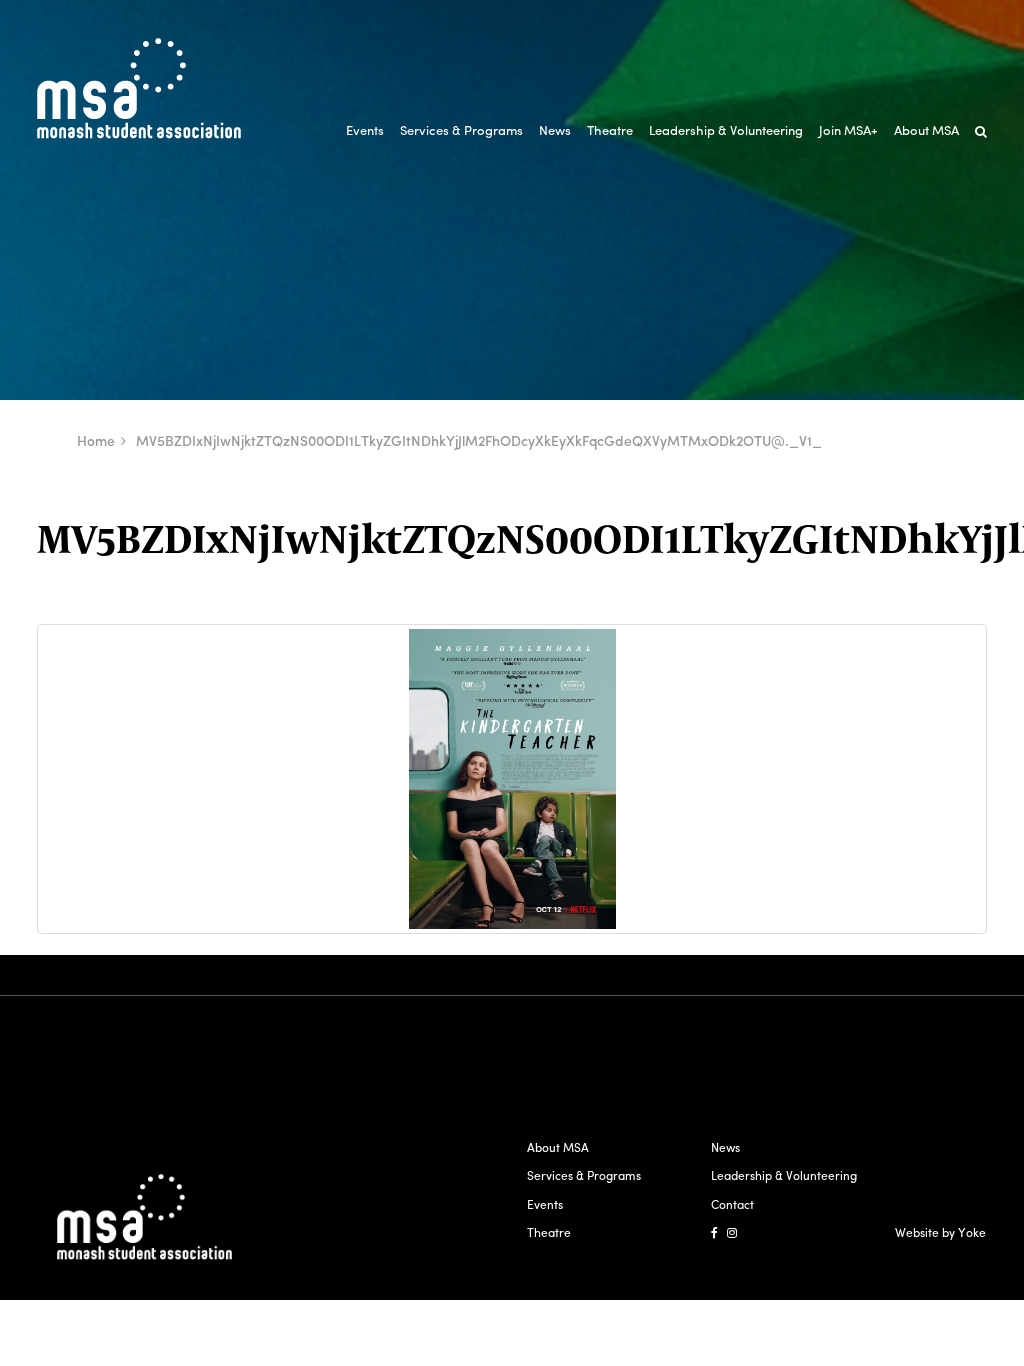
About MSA (926, 129)
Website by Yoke (940, 1232)
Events (365, 129)
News (555, 129)
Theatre (610, 129)
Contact (732, 1204)
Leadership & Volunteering (726, 129)
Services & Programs (461, 129)
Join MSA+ (848, 129)
